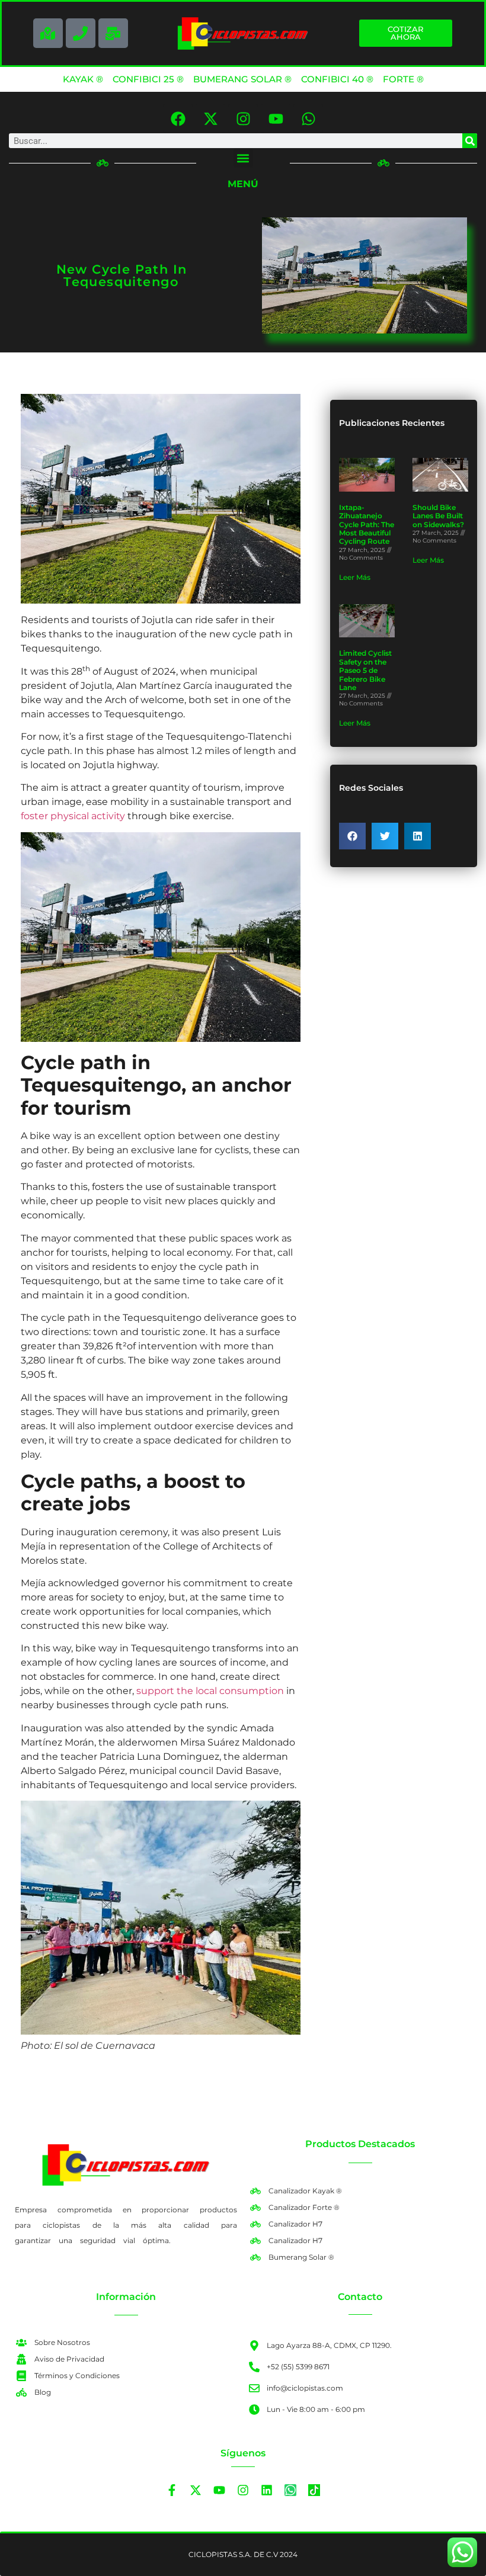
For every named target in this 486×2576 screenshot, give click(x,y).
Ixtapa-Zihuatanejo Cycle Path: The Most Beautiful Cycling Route (367, 524)
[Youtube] (276, 118)
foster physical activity (73, 816)
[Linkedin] (267, 2490)
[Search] (470, 141)
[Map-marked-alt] (48, 33)
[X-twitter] (210, 118)
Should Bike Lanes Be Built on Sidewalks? (438, 516)
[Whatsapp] (308, 118)
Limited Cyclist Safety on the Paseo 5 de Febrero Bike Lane (365, 670)
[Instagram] (243, 118)
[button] (243, 158)
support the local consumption (210, 1691)
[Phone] (81, 33)
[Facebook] (178, 118)
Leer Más (355, 577)
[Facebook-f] (172, 2490)
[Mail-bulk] (113, 33)
